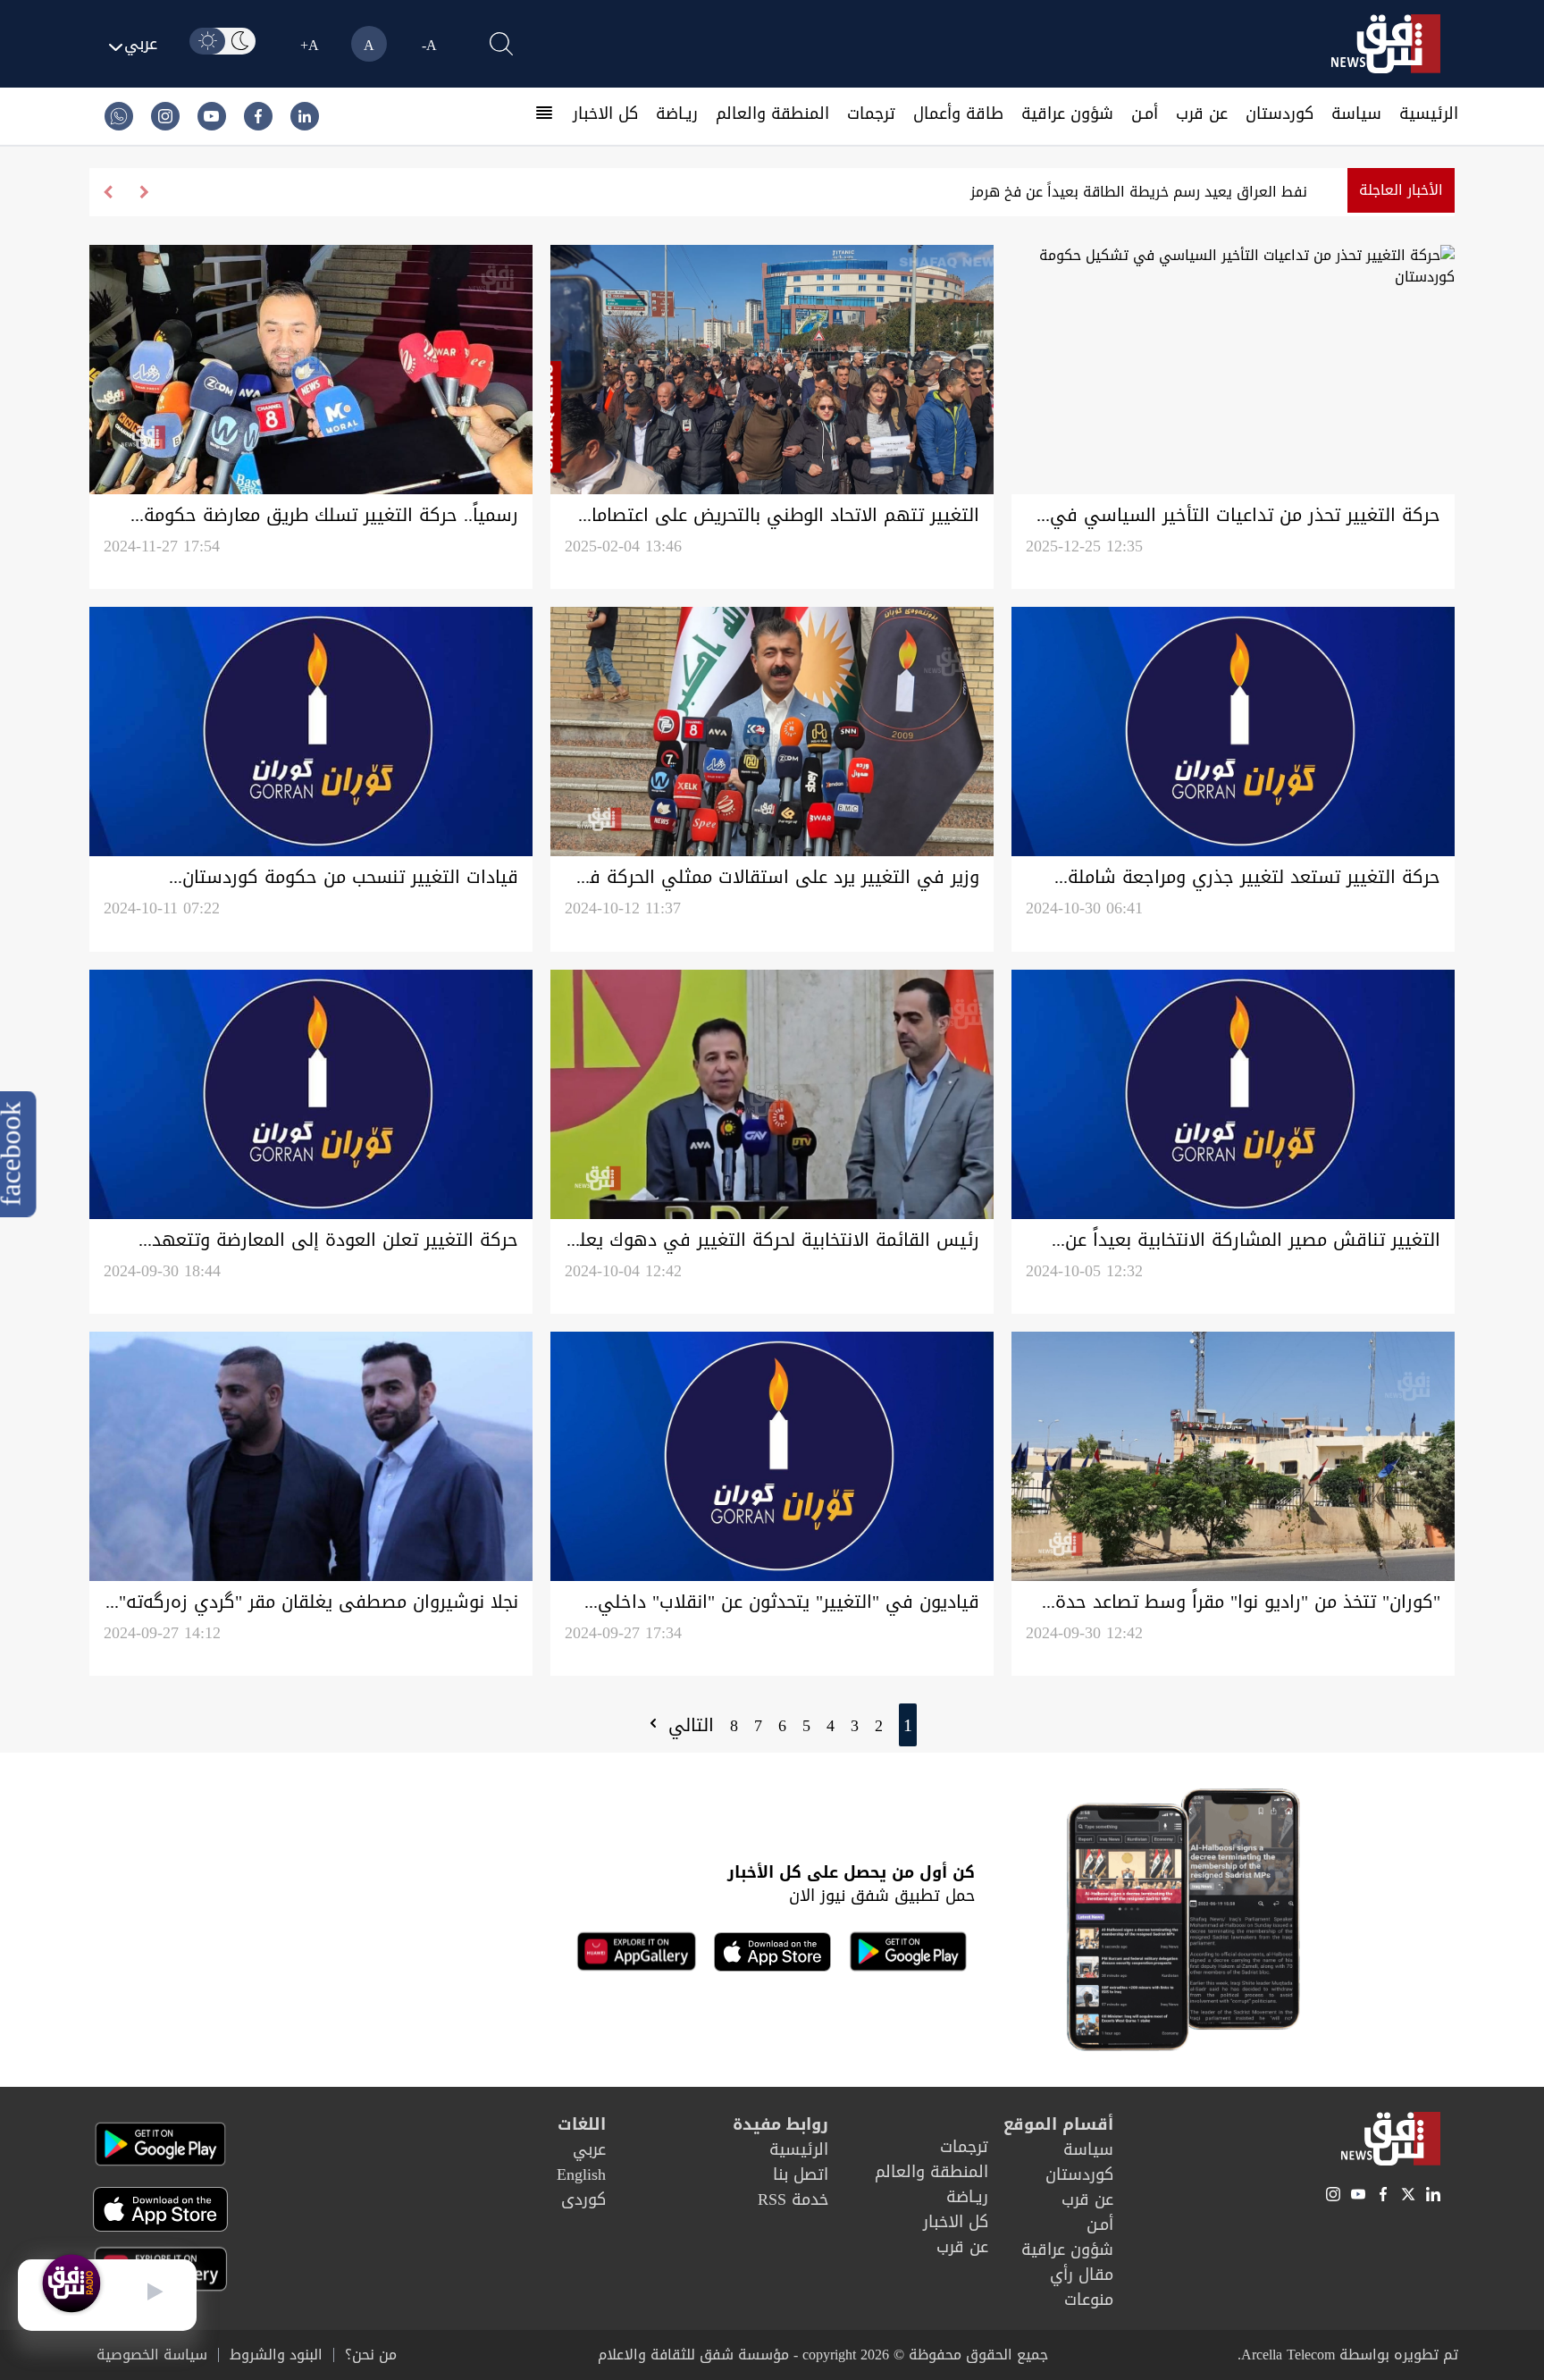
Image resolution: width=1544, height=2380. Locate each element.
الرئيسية (1429, 114)
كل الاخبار (605, 114)
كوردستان (1280, 114)
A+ (310, 45)
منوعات (1089, 2300)
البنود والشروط (276, 2355)
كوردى (583, 2199)
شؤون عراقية (1067, 114)
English (581, 2174)
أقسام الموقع (1058, 2124)
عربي (589, 2149)
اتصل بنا (801, 2174)
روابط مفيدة (780, 2124)
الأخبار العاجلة (1401, 190)
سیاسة (1356, 114)
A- (429, 45)
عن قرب (1202, 114)
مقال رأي (1082, 2275)
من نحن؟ (371, 2355)
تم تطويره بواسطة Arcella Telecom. (1348, 2355)
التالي (688, 1725)
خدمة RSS (793, 2199)
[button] (108, 192)
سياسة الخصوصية (152, 2355)
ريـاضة (677, 114)
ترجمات (871, 114)
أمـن (1145, 114)
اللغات (582, 2124)
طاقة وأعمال (958, 114)
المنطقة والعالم (772, 114)
